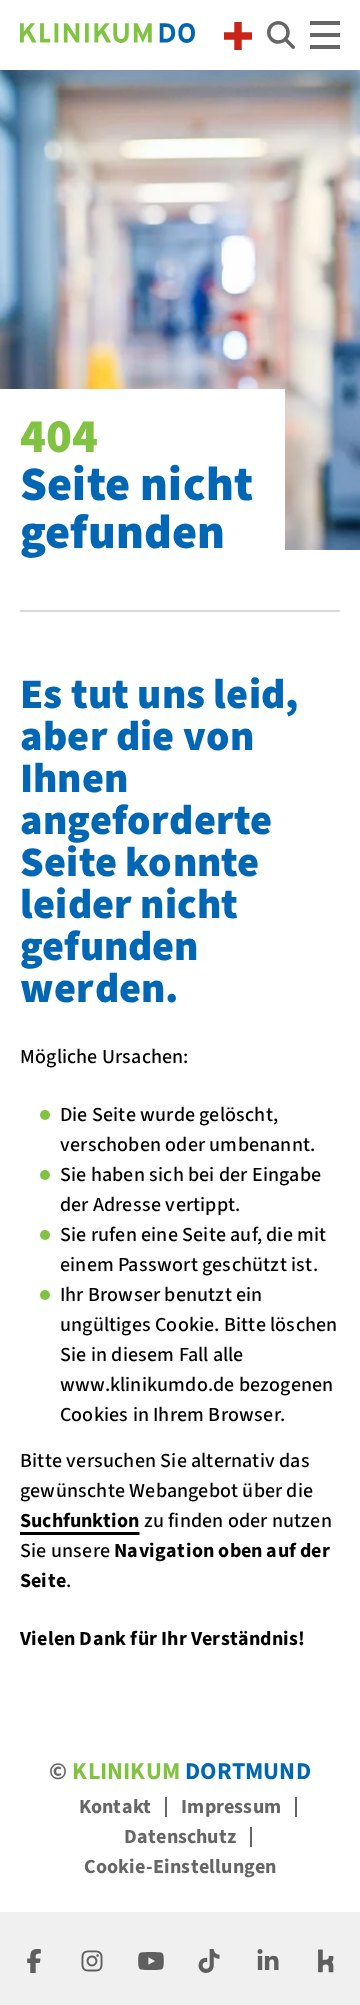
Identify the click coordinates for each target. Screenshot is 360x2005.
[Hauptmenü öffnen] (325, 35)
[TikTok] (209, 1958)
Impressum (231, 1807)
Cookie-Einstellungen (180, 1867)
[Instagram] (92, 1958)
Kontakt (115, 1807)
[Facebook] (34, 1958)
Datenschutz (180, 1837)
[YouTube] (151, 1958)
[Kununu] (326, 1958)
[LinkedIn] (268, 1958)
